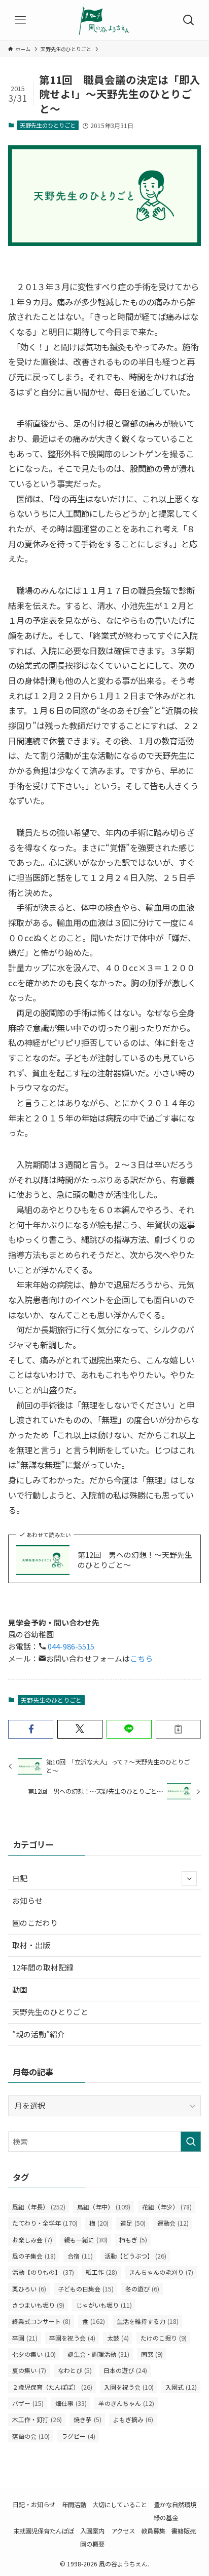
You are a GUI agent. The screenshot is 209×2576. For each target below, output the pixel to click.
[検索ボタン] (189, 20)
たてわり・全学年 (45, 2223)
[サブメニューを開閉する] (189, 1879)
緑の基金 (166, 2518)
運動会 (173, 2223)
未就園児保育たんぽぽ (44, 2531)
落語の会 (31, 2436)
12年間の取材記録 (43, 1967)
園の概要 (92, 2544)
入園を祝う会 (129, 2387)
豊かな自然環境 (175, 2505)
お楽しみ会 (32, 2240)
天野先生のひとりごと (48, 125)
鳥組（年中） (104, 2207)
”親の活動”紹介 (39, 2034)
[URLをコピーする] (178, 1729)
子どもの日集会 (86, 2289)
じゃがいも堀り (104, 2305)
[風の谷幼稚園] (104, 20)
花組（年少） (167, 2207)
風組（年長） (39, 2207)
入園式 (181, 2387)
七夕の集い (34, 2354)
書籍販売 (184, 2531)
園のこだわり (35, 1923)
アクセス (123, 2531)
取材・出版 (31, 1945)
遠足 (133, 2223)
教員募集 (153, 2531)
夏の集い (29, 2370)
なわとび (75, 2370)
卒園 (25, 2338)
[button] (31, 1729)
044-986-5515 (70, 1646)
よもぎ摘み (133, 2420)
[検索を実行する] (191, 2142)
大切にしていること (120, 2505)
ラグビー (78, 2436)
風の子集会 (34, 2256)
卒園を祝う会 (72, 2338)
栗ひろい (29, 2289)
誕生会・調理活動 (98, 2354)
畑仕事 (71, 2403)
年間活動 (74, 2505)
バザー (28, 2403)
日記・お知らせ (34, 2505)
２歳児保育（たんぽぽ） (52, 2387)
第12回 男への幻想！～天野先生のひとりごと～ (135, 1560)
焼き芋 (88, 2420)
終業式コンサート (41, 2321)
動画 (20, 1989)
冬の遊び (142, 2289)
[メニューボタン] (20, 20)
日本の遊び (125, 2370)
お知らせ (27, 1900)
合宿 (80, 2256)
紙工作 (101, 2272)
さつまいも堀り (38, 2305)
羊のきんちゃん (126, 2403)
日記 (20, 1878)
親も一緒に (86, 2240)
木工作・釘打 (37, 2420)
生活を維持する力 (148, 2321)
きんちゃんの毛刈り (161, 2272)
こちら (141, 1658)
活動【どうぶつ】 (135, 2256)
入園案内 (92, 2531)
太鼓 (118, 2338)
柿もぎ (133, 2240)
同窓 (152, 2354)
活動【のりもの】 (43, 2272)
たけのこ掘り (164, 2338)
